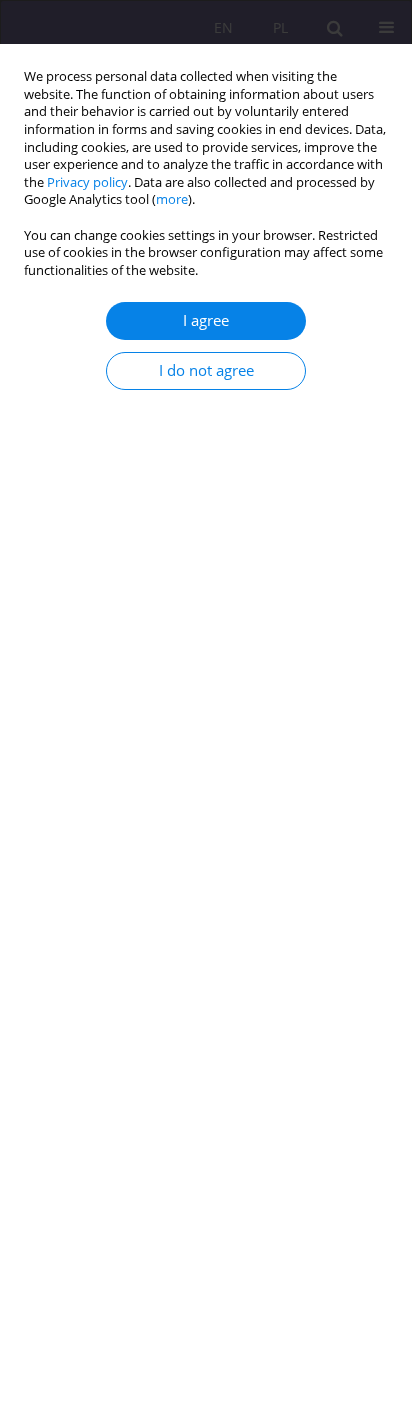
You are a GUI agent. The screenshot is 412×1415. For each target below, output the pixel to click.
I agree (206, 320)
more (172, 199)
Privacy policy (87, 182)
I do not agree (206, 370)
